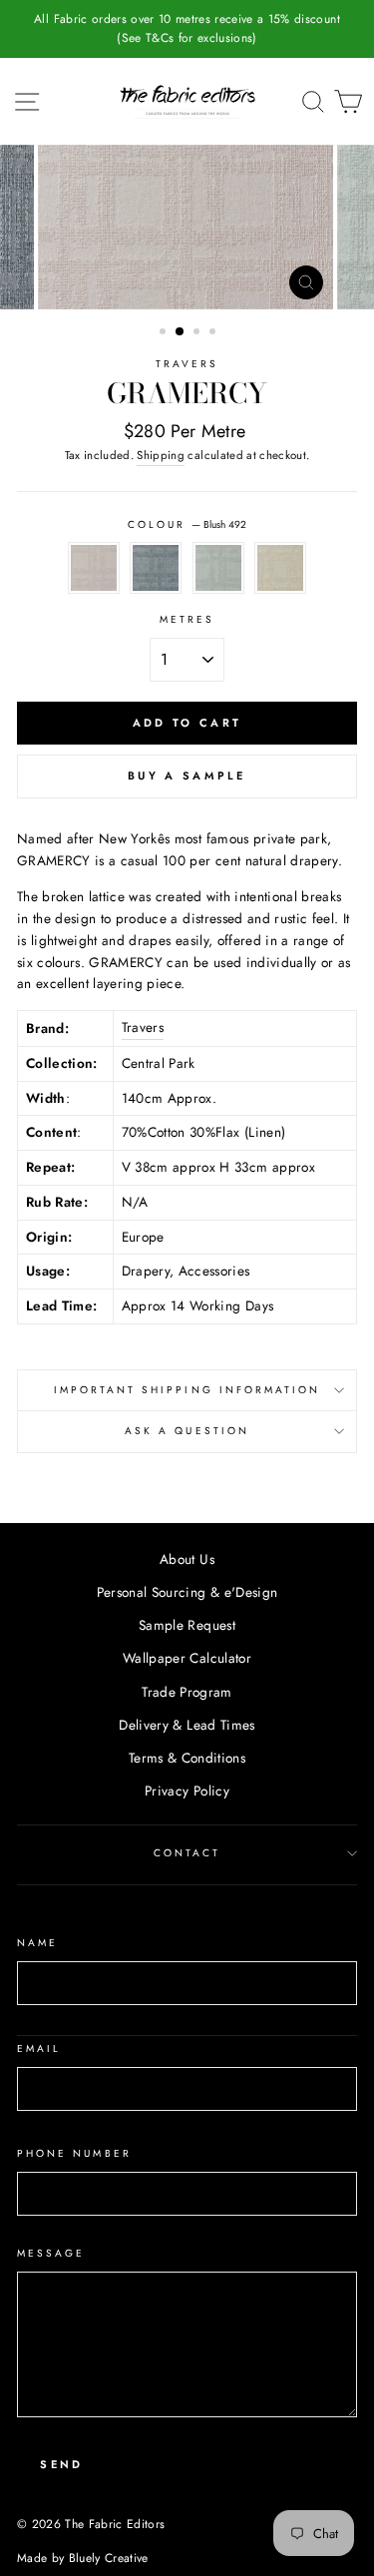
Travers (187, 364)
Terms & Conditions (187, 1758)
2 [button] (181, 332)
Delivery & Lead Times (187, 1725)
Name (37, 1943)
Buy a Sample (187, 775)
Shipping (161, 455)
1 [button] (165, 333)
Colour (187, 524)
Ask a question (187, 1431)
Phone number (74, 2153)
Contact (187, 1853)
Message (51, 2253)
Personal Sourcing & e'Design (187, 1592)
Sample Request (187, 1625)
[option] (187, 29)
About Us (187, 1559)
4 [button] (214, 333)
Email (39, 2049)
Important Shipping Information (187, 1390)
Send (61, 2464)
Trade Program (187, 1692)
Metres (187, 619)
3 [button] (198, 333)
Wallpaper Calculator (187, 1658)
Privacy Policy (187, 1791)
